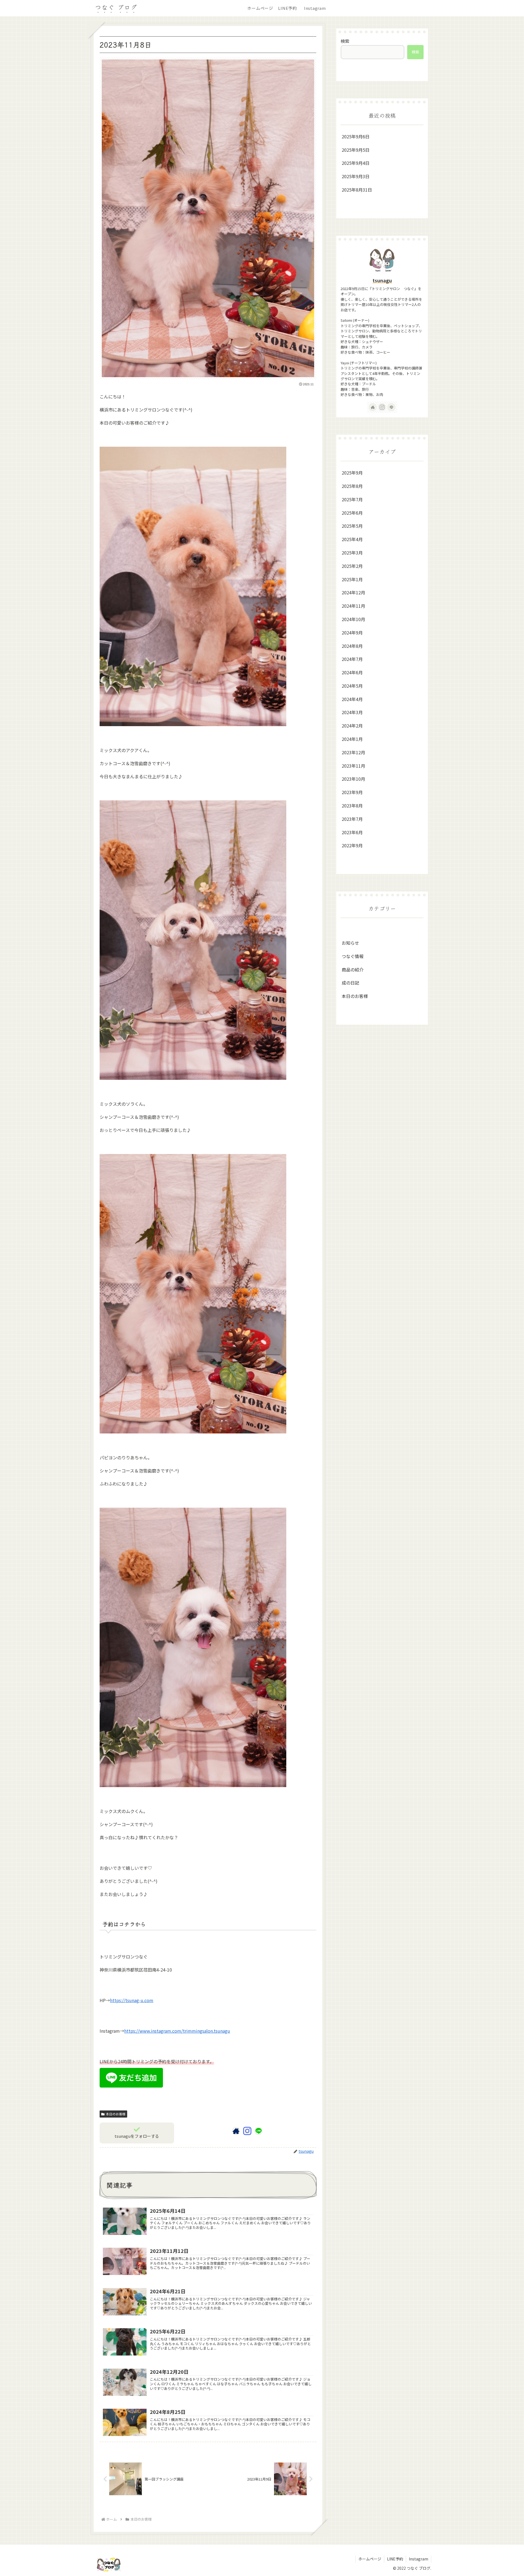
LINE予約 (395, 2559)
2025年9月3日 (356, 176)
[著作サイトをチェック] (236, 2131)
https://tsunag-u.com (132, 2000)
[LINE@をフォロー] (258, 2131)
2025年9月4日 (356, 163)
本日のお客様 (116, 2114)
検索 (345, 41)
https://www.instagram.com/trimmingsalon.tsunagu (177, 2031)
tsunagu (382, 280)
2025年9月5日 (356, 150)
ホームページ (370, 2559)
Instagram (419, 2559)
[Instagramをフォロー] (247, 2131)
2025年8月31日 (357, 190)
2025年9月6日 (356, 136)
